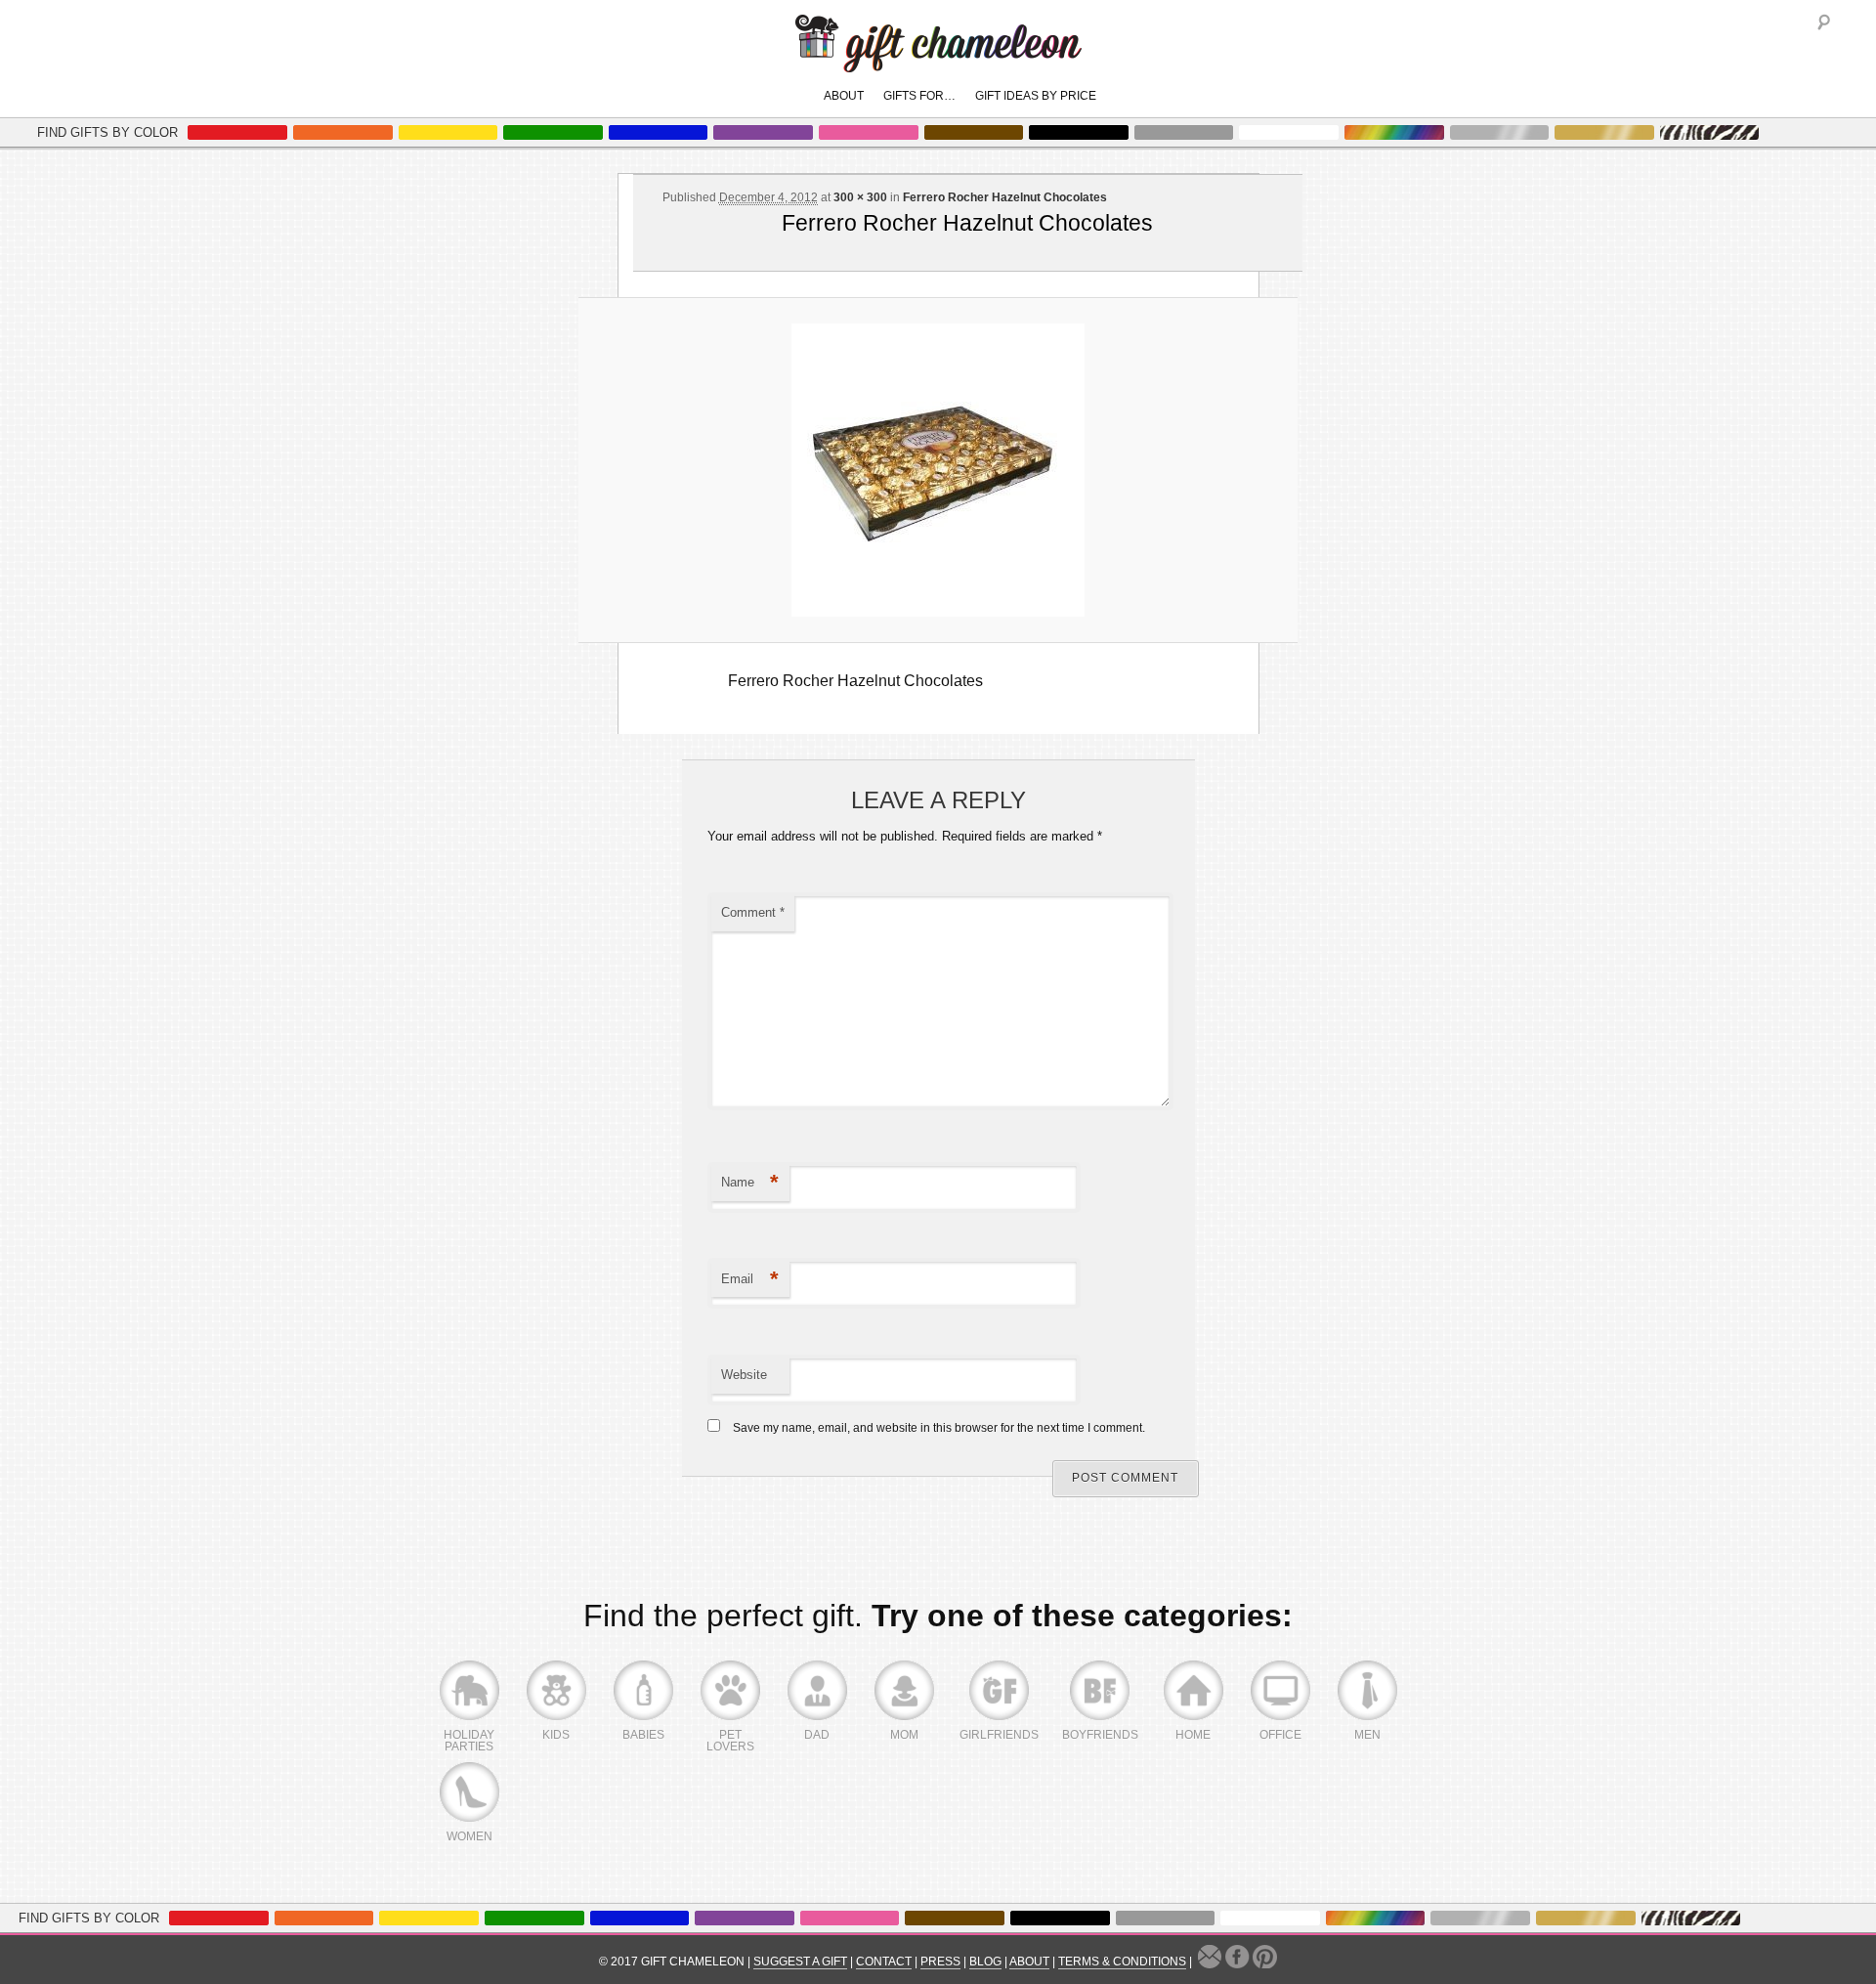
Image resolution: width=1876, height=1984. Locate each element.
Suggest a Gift (800, 1962)
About (844, 96)
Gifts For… (919, 96)
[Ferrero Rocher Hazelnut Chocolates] (938, 470)
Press (940, 1962)
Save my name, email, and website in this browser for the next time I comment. (939, 1428)
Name (750, 1182)
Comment (753, 912)
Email (750, 1279)
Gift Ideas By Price (1036, 96)
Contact (884, 1962)
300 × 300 (860, 197)
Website (744, 1375)
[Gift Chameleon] (938, 62)
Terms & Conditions (1122, 1962)
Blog (985, 1962)
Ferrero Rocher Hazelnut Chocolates (1005, 197)
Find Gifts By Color (107, 132)
